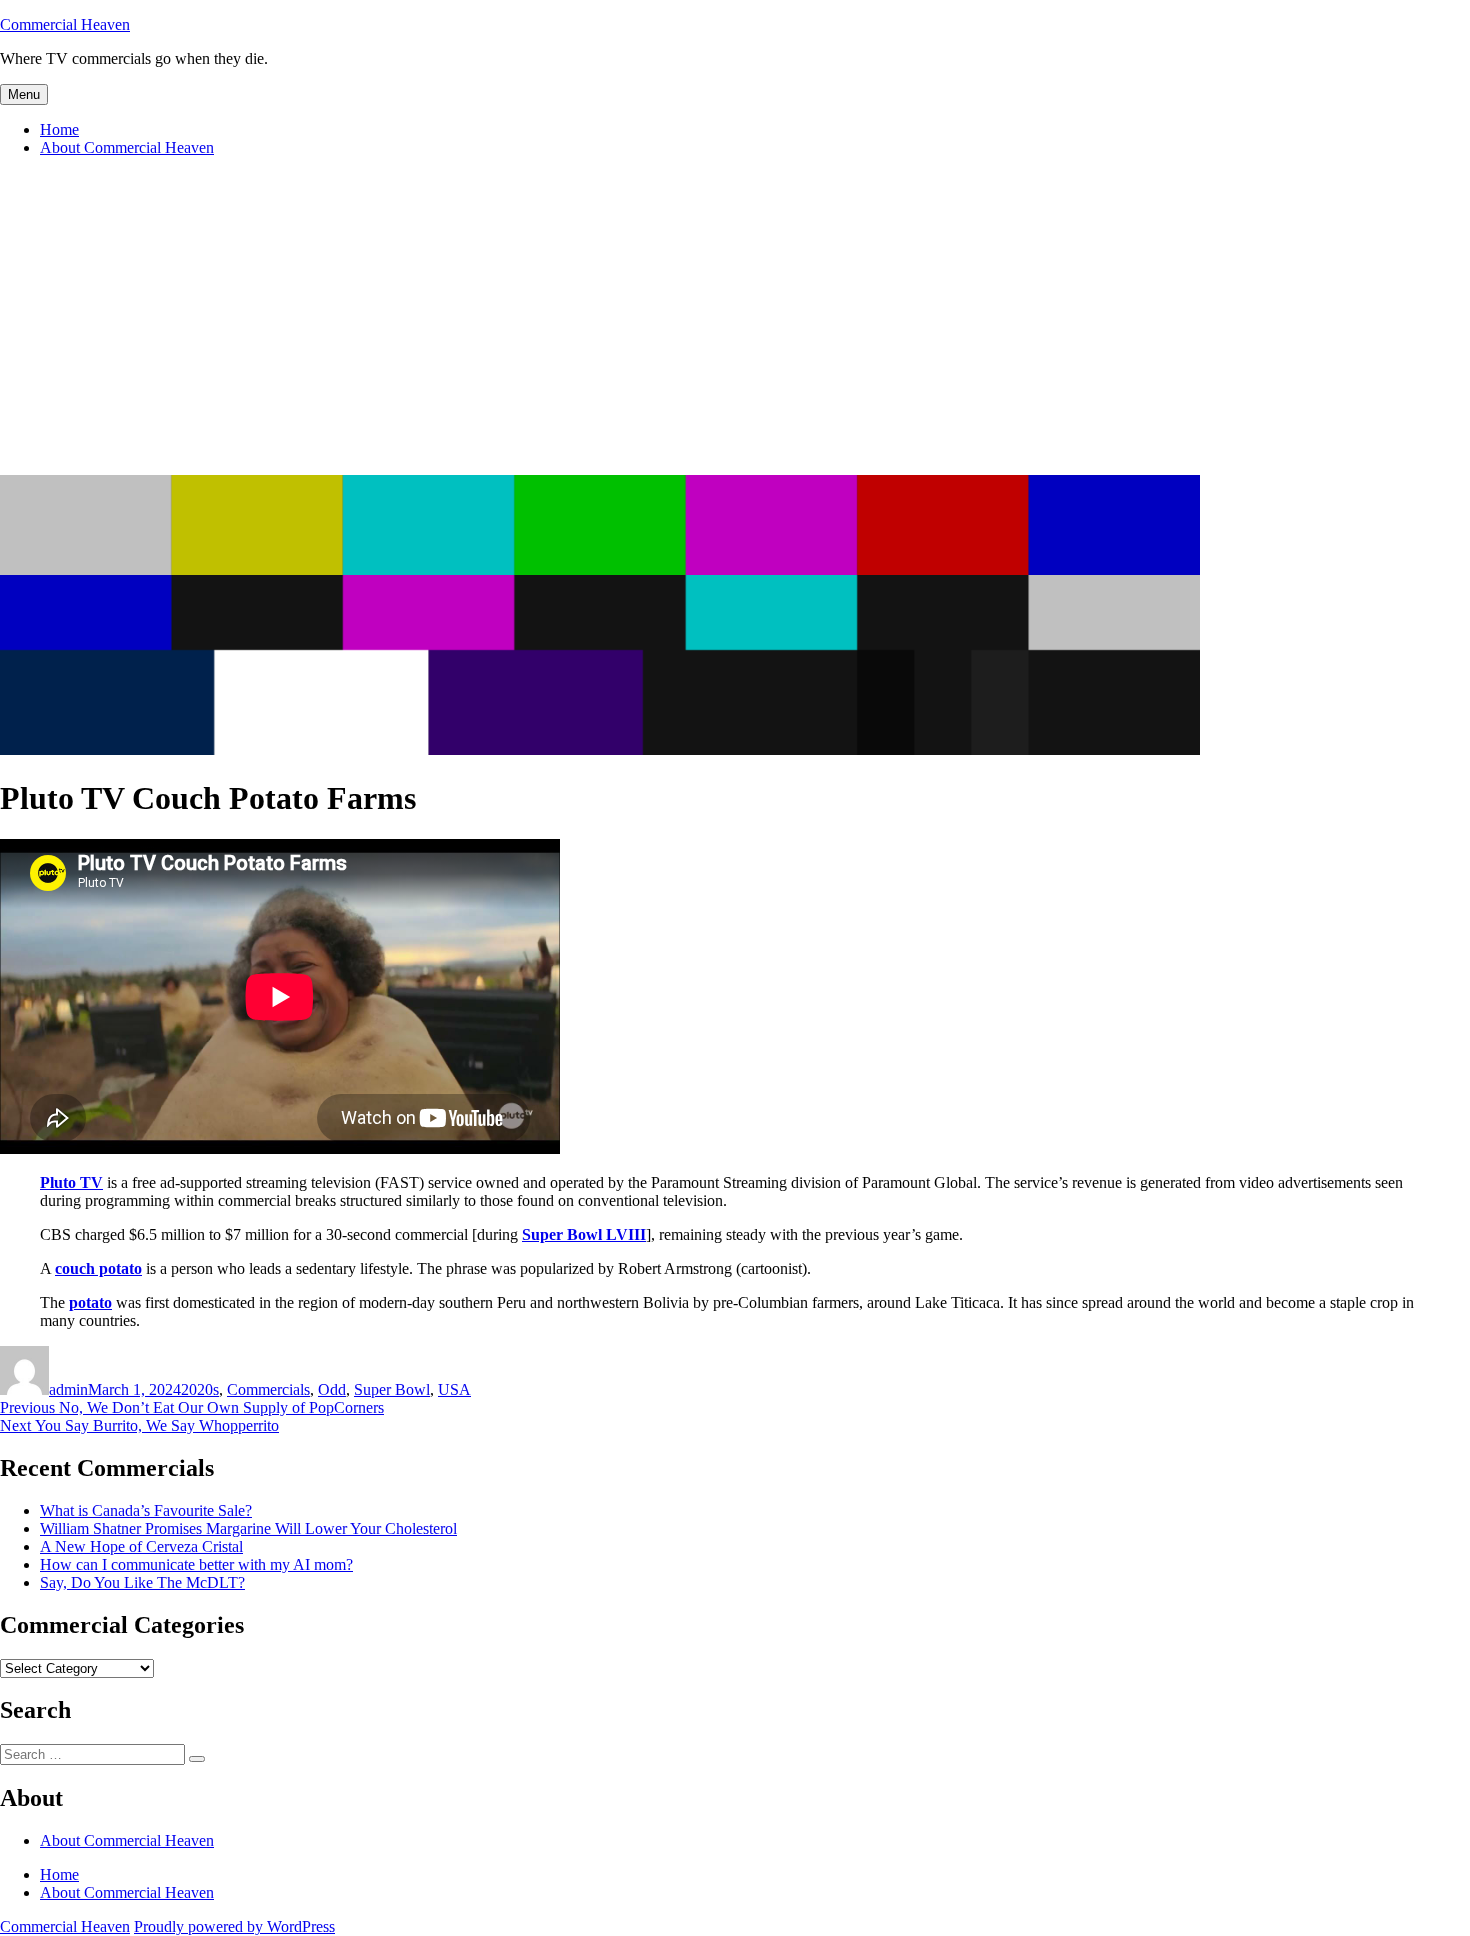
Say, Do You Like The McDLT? (142, 1582)
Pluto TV (71, 1182)
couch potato (98, 1268)
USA (454, 1389)
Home (59, 129)
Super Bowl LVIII (584, 1234)
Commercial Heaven (65, 24)
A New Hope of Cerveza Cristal (141, 1546)
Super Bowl (392, 1389)
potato (90, 1302)
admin (68, 1389)
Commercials (268, 1389)
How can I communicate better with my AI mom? (196, 1564)
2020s (200, 1389)
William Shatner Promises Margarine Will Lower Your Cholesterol (248, 1528)
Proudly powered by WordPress (234, 1926)
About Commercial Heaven (127, 147)
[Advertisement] (735, 325)
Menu (24, 94)
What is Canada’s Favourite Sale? (146, 1510)
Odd (332, 1389)
